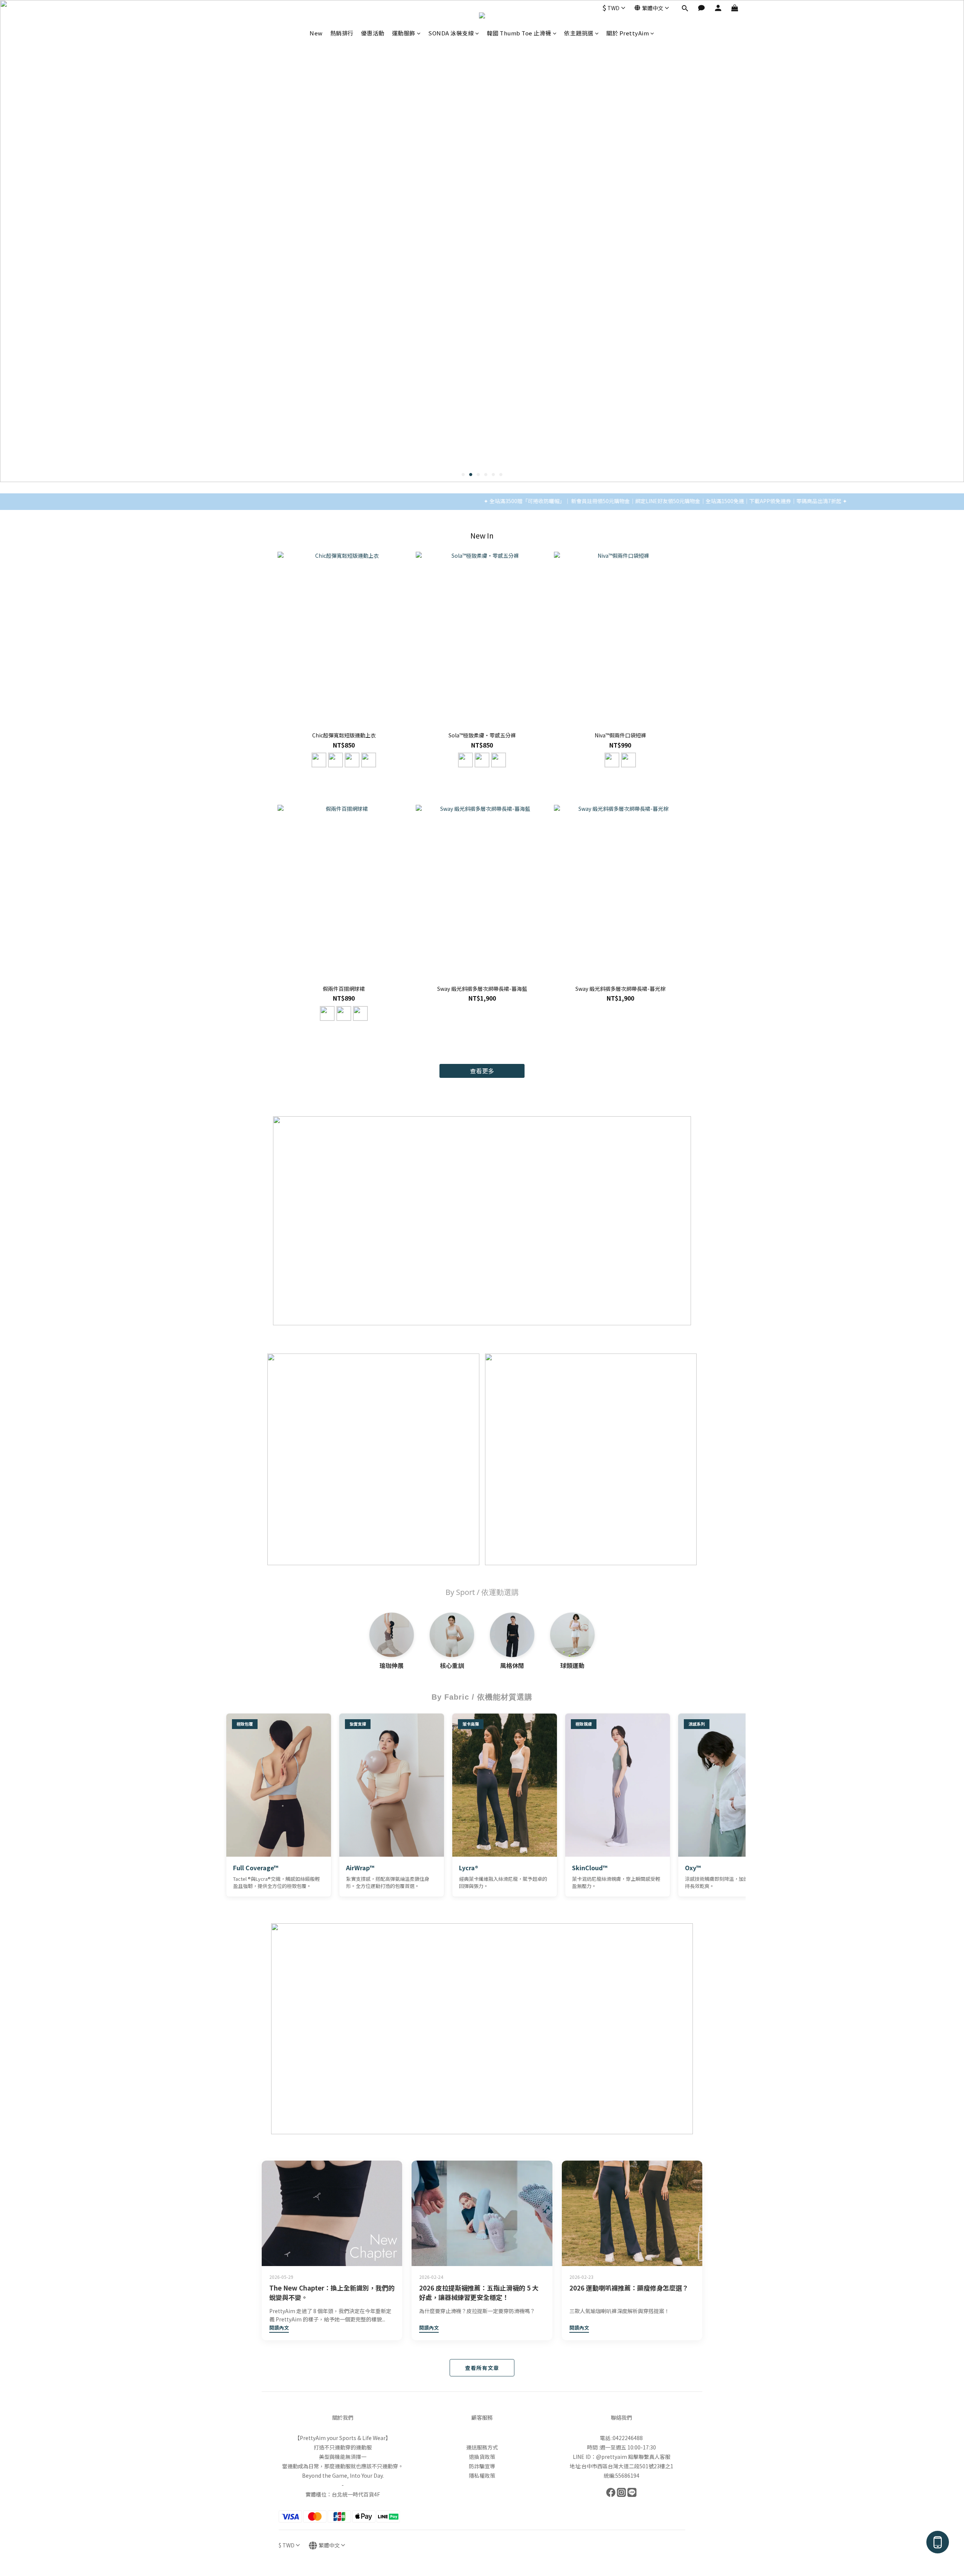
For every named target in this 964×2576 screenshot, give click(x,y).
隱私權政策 (482, 2475)
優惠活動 (373, 33)
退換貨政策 (482, 2457)
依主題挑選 (579, 33)
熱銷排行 (342, 33)
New (316, 33)
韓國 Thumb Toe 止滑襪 (519, 33)
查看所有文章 (482, 2368)
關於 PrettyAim (628, 33)
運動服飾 (404, 33)
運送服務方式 (482, 2447)
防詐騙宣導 (482, 2466)
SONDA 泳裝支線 (451, 33)
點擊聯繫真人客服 (649, 2457)
